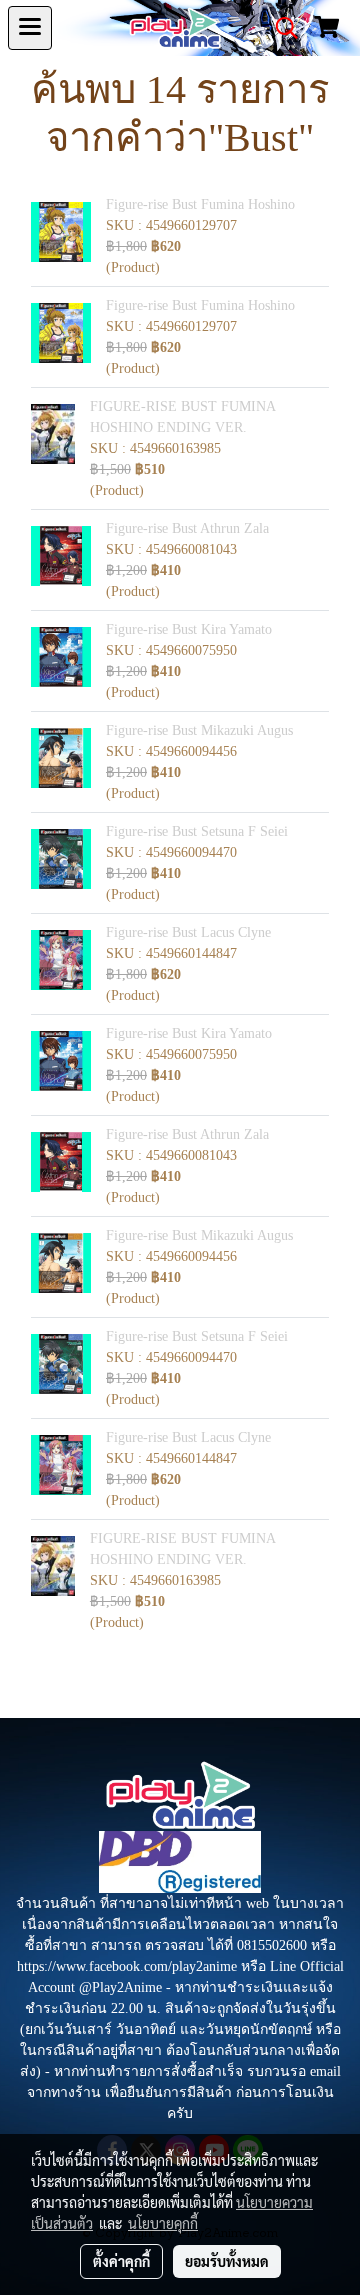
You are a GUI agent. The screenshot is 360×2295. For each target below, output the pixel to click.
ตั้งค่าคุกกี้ (121, 2261)
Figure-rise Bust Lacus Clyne (188, 932)
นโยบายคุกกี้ (163, 2223)
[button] (280, 28)
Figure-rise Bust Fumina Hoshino (200, 204)
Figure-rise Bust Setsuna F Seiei (197, 831)
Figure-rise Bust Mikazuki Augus (199, 730)
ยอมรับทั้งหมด (227, 2261)
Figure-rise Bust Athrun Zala (187, 528)
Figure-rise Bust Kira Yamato (189, 629)
